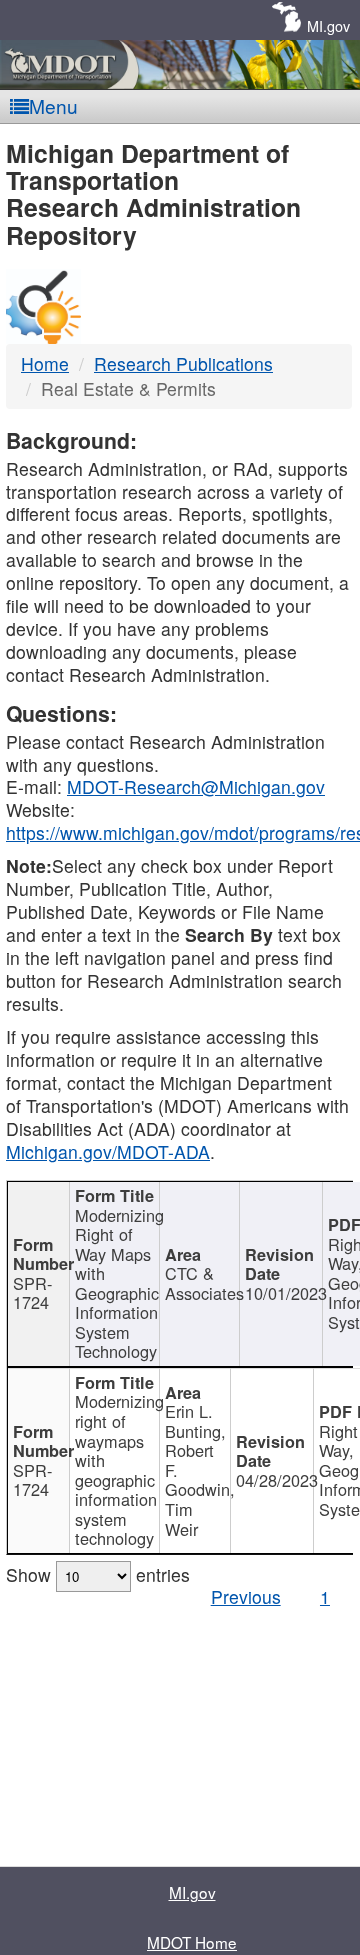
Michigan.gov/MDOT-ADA (108, 1151)
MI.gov (328, 25)
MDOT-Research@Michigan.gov (196, 786)
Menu (53, 105)
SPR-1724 (32, 1293)
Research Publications (183, 363)
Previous (246, 1596)
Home (45, 363)
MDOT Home (192, 1942)
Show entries (98, 1574)
